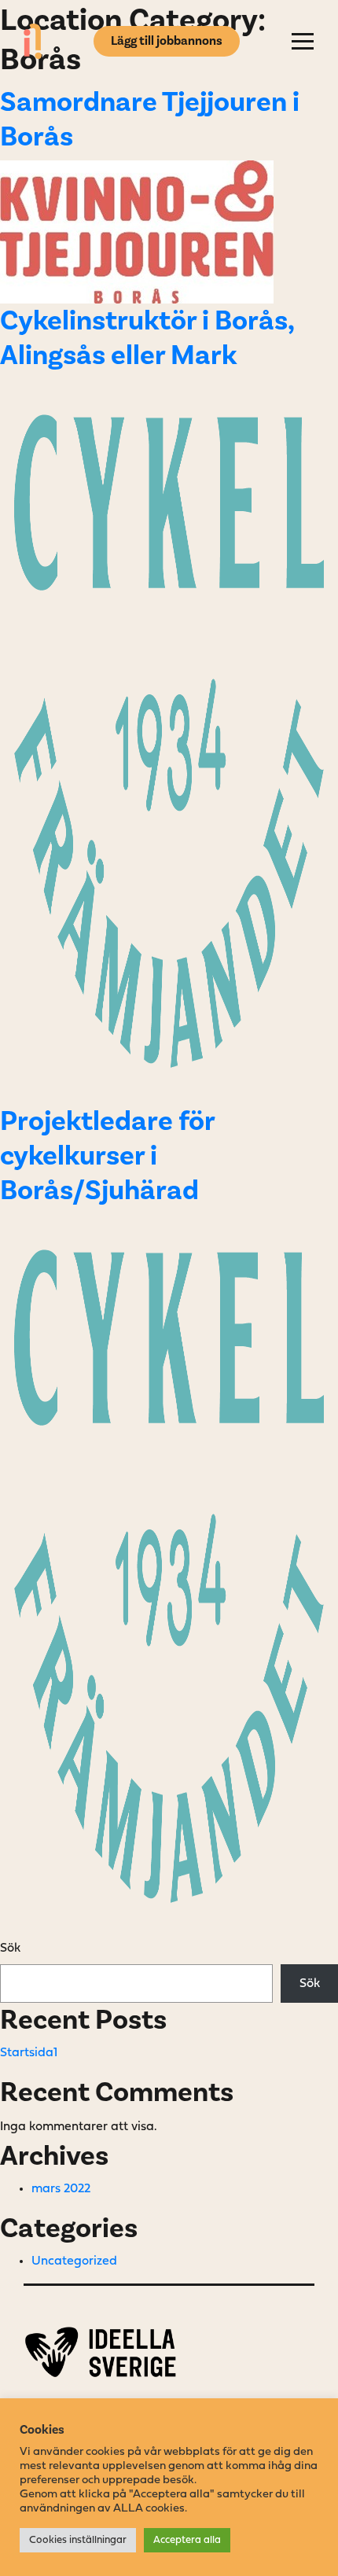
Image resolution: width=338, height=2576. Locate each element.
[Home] (33, 41)
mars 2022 (61, 2189)
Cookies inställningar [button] (78, 2540)
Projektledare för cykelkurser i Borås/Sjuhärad (107, 1156)
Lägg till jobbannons (167, 41)
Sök (10, 1949)
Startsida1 (29, 2053)
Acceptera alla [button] (187, 2540)
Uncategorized (74, 2261)
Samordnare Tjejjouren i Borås (150, 119)
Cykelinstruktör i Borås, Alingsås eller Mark (147, 338)
